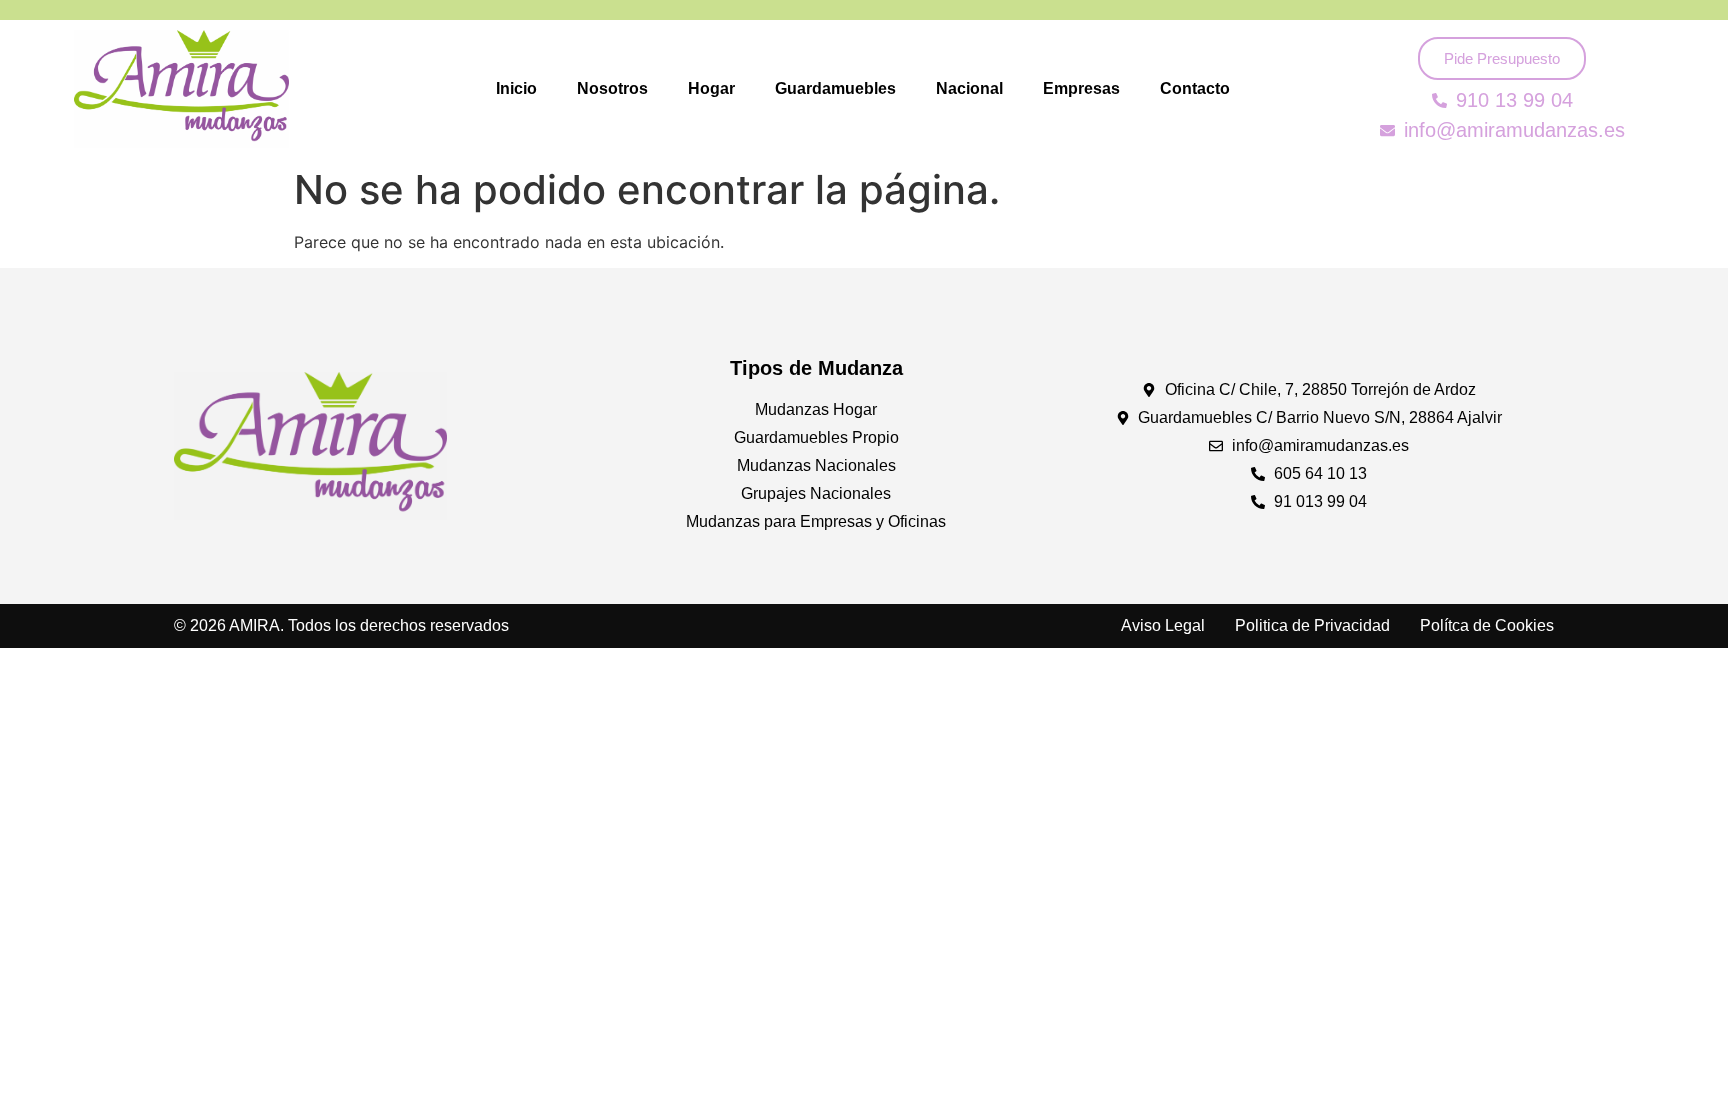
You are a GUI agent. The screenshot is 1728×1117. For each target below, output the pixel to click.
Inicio (516, 88)
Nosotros (612, 88)
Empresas (1081, 88)
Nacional (969, 88)
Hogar (711, 88)
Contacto (1195, 88)
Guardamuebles (835, 88)
